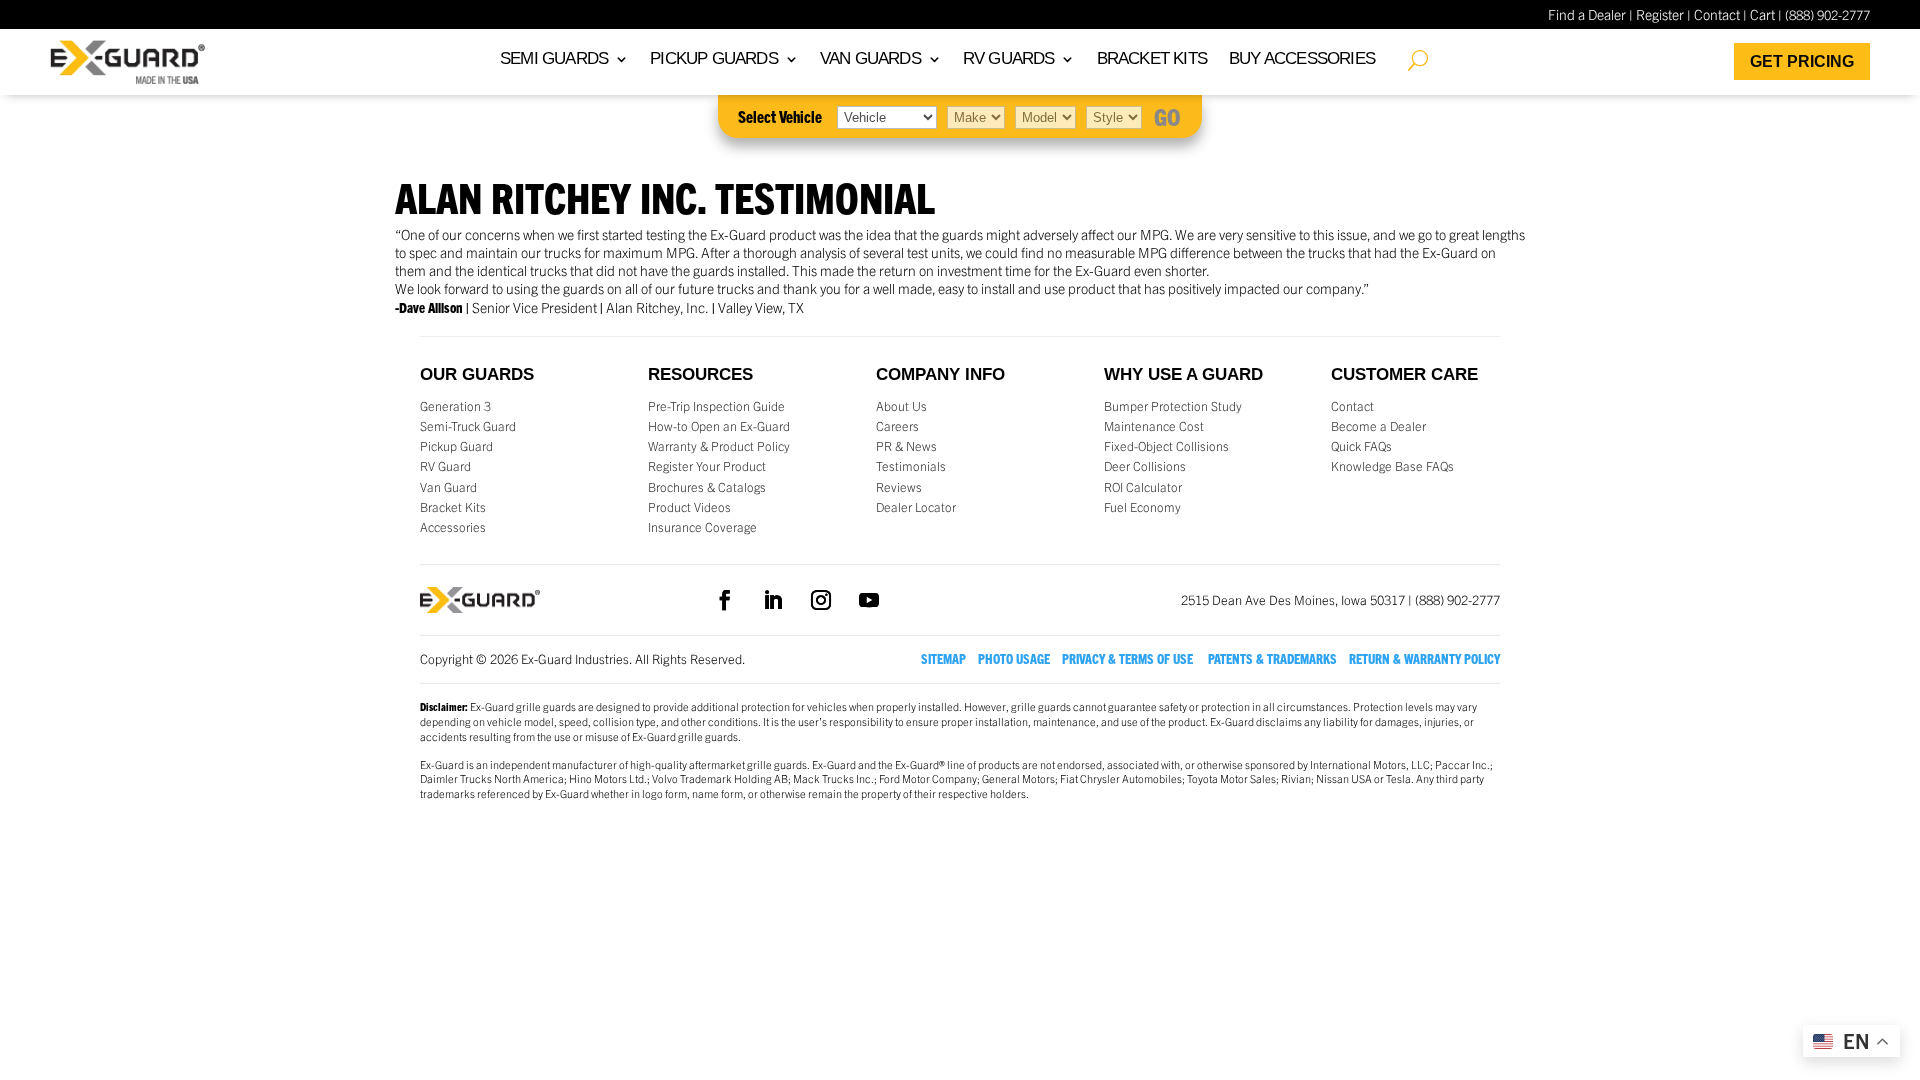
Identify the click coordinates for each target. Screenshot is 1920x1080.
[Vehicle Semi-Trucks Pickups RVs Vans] (887, 116)
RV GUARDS (1009, 60)
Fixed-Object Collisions (1166, 446)
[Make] (976, 116)
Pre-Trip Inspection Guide (716, 406)
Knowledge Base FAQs (1392, 466)
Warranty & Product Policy (719, 446)
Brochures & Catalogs (707, 487)
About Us (901, 406)
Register (1660, 14)
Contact (1717, 14)
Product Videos (689, 507)
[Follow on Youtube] (869, 600)
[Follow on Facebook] (725, 600)
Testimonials (911, 466)
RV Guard (445, 466)
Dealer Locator (916, 507)
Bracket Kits (453, 507)
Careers (897, 426)
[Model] (1045, 116)
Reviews (899, 487)
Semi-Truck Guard (468, 426)
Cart (1762, 14)
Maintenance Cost (1154, 426)
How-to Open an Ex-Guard (719, 426)
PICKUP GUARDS (714, 60)
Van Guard (448, 487)
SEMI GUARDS (554, 60)
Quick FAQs (1361, 446)
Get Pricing (1802, 61)
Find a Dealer (1587, 14)
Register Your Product (707, 466)
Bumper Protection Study (1173, 406)
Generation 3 (455, 406)
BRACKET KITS (1152, 60)
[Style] (1114, 116)
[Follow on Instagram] (821, 600)
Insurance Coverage (702, 527)
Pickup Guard (456, 446)
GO (1167, 116)
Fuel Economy (1142, 507)
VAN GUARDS (870, 60)
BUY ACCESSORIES (1302, 60)
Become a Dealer (1378, 426)
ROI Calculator (1143, 487)
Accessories (453, 527)
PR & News (906, 446)
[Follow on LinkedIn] (773, 600)
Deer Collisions (1145, 466)
